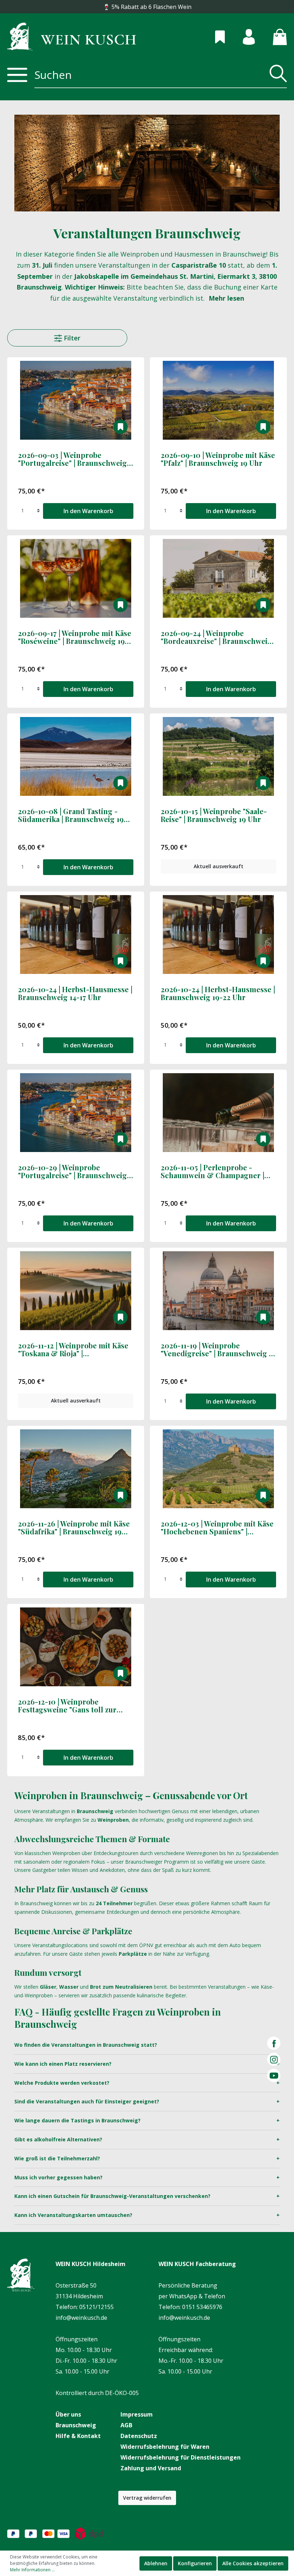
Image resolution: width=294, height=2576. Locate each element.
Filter (71, 338)
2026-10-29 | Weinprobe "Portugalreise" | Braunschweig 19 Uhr (72, 1172)
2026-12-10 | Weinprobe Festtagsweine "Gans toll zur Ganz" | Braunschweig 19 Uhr (67, 1706)
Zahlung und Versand (151, 2468)
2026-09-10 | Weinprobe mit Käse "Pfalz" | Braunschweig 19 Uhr (218, 459)
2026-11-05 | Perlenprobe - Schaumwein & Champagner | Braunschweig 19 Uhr (212, 1172)
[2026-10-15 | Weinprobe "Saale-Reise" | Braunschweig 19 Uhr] (218, 756)
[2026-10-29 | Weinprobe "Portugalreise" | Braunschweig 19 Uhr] (76, 1113)
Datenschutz (139, 2436)
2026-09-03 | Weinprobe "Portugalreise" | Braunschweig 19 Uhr (72, 459)
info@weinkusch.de (81, 2318)
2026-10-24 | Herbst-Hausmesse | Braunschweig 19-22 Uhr (218, 994)
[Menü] (17, 75)
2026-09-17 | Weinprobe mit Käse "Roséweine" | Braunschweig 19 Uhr (75, 637)
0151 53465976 (202, 2307)
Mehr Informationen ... (32, 2570)
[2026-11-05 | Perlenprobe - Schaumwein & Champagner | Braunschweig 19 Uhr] (218, 1113)
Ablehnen (156, 2563)
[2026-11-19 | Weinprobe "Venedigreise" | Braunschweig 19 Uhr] (218, 1291)
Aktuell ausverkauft (219, 866)
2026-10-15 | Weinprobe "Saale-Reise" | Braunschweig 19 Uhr (214, 816)
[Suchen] (276, 75)
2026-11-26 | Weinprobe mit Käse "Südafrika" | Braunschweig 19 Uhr (74, 1528)
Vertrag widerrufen (147, 2498)
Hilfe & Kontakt (78, 2436)
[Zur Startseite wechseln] (72, 36)
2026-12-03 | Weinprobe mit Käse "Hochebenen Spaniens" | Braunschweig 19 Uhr (217, 1528)
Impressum (137, 2414)
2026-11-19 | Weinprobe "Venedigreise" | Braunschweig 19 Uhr (218, 1350)
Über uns (68, 2414)
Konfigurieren (195, 2563)
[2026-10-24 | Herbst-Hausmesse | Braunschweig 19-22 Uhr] (218, 935)
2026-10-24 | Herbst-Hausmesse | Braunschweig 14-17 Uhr (75, 994)
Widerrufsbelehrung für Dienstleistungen (181, 2457)
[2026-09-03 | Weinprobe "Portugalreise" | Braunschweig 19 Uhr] (76, 400)
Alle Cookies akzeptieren (253, 2563)
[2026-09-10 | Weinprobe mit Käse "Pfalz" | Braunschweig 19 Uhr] (218, 400)
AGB (126, 2425)
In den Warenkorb (88, 511)
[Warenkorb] (271, 36)
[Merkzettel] (211, 36)
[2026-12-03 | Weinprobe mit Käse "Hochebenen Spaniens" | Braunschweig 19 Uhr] (218, 1469)
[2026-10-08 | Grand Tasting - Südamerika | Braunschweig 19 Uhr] (76, 756)
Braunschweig (76, 2425)
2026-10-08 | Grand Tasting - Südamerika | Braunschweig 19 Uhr (71, 816)
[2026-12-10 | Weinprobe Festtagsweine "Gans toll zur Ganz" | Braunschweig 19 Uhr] (76, 1647)
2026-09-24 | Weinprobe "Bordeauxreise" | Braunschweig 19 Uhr (216, 637)
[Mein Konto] (240, 36)
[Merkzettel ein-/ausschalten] (120, 427)
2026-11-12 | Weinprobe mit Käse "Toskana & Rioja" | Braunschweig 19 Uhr (73, 1350)
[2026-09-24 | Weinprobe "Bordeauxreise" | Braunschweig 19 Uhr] (218, 578)
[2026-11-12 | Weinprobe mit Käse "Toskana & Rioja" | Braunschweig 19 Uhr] (76, 1291)
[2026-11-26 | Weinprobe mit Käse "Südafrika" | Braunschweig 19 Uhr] (76, 1469)
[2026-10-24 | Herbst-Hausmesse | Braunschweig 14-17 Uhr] (76, 935)
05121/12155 (96, 2307)
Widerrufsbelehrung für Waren (165, 2447)
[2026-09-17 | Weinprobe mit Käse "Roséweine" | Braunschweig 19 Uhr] (76, 578)
